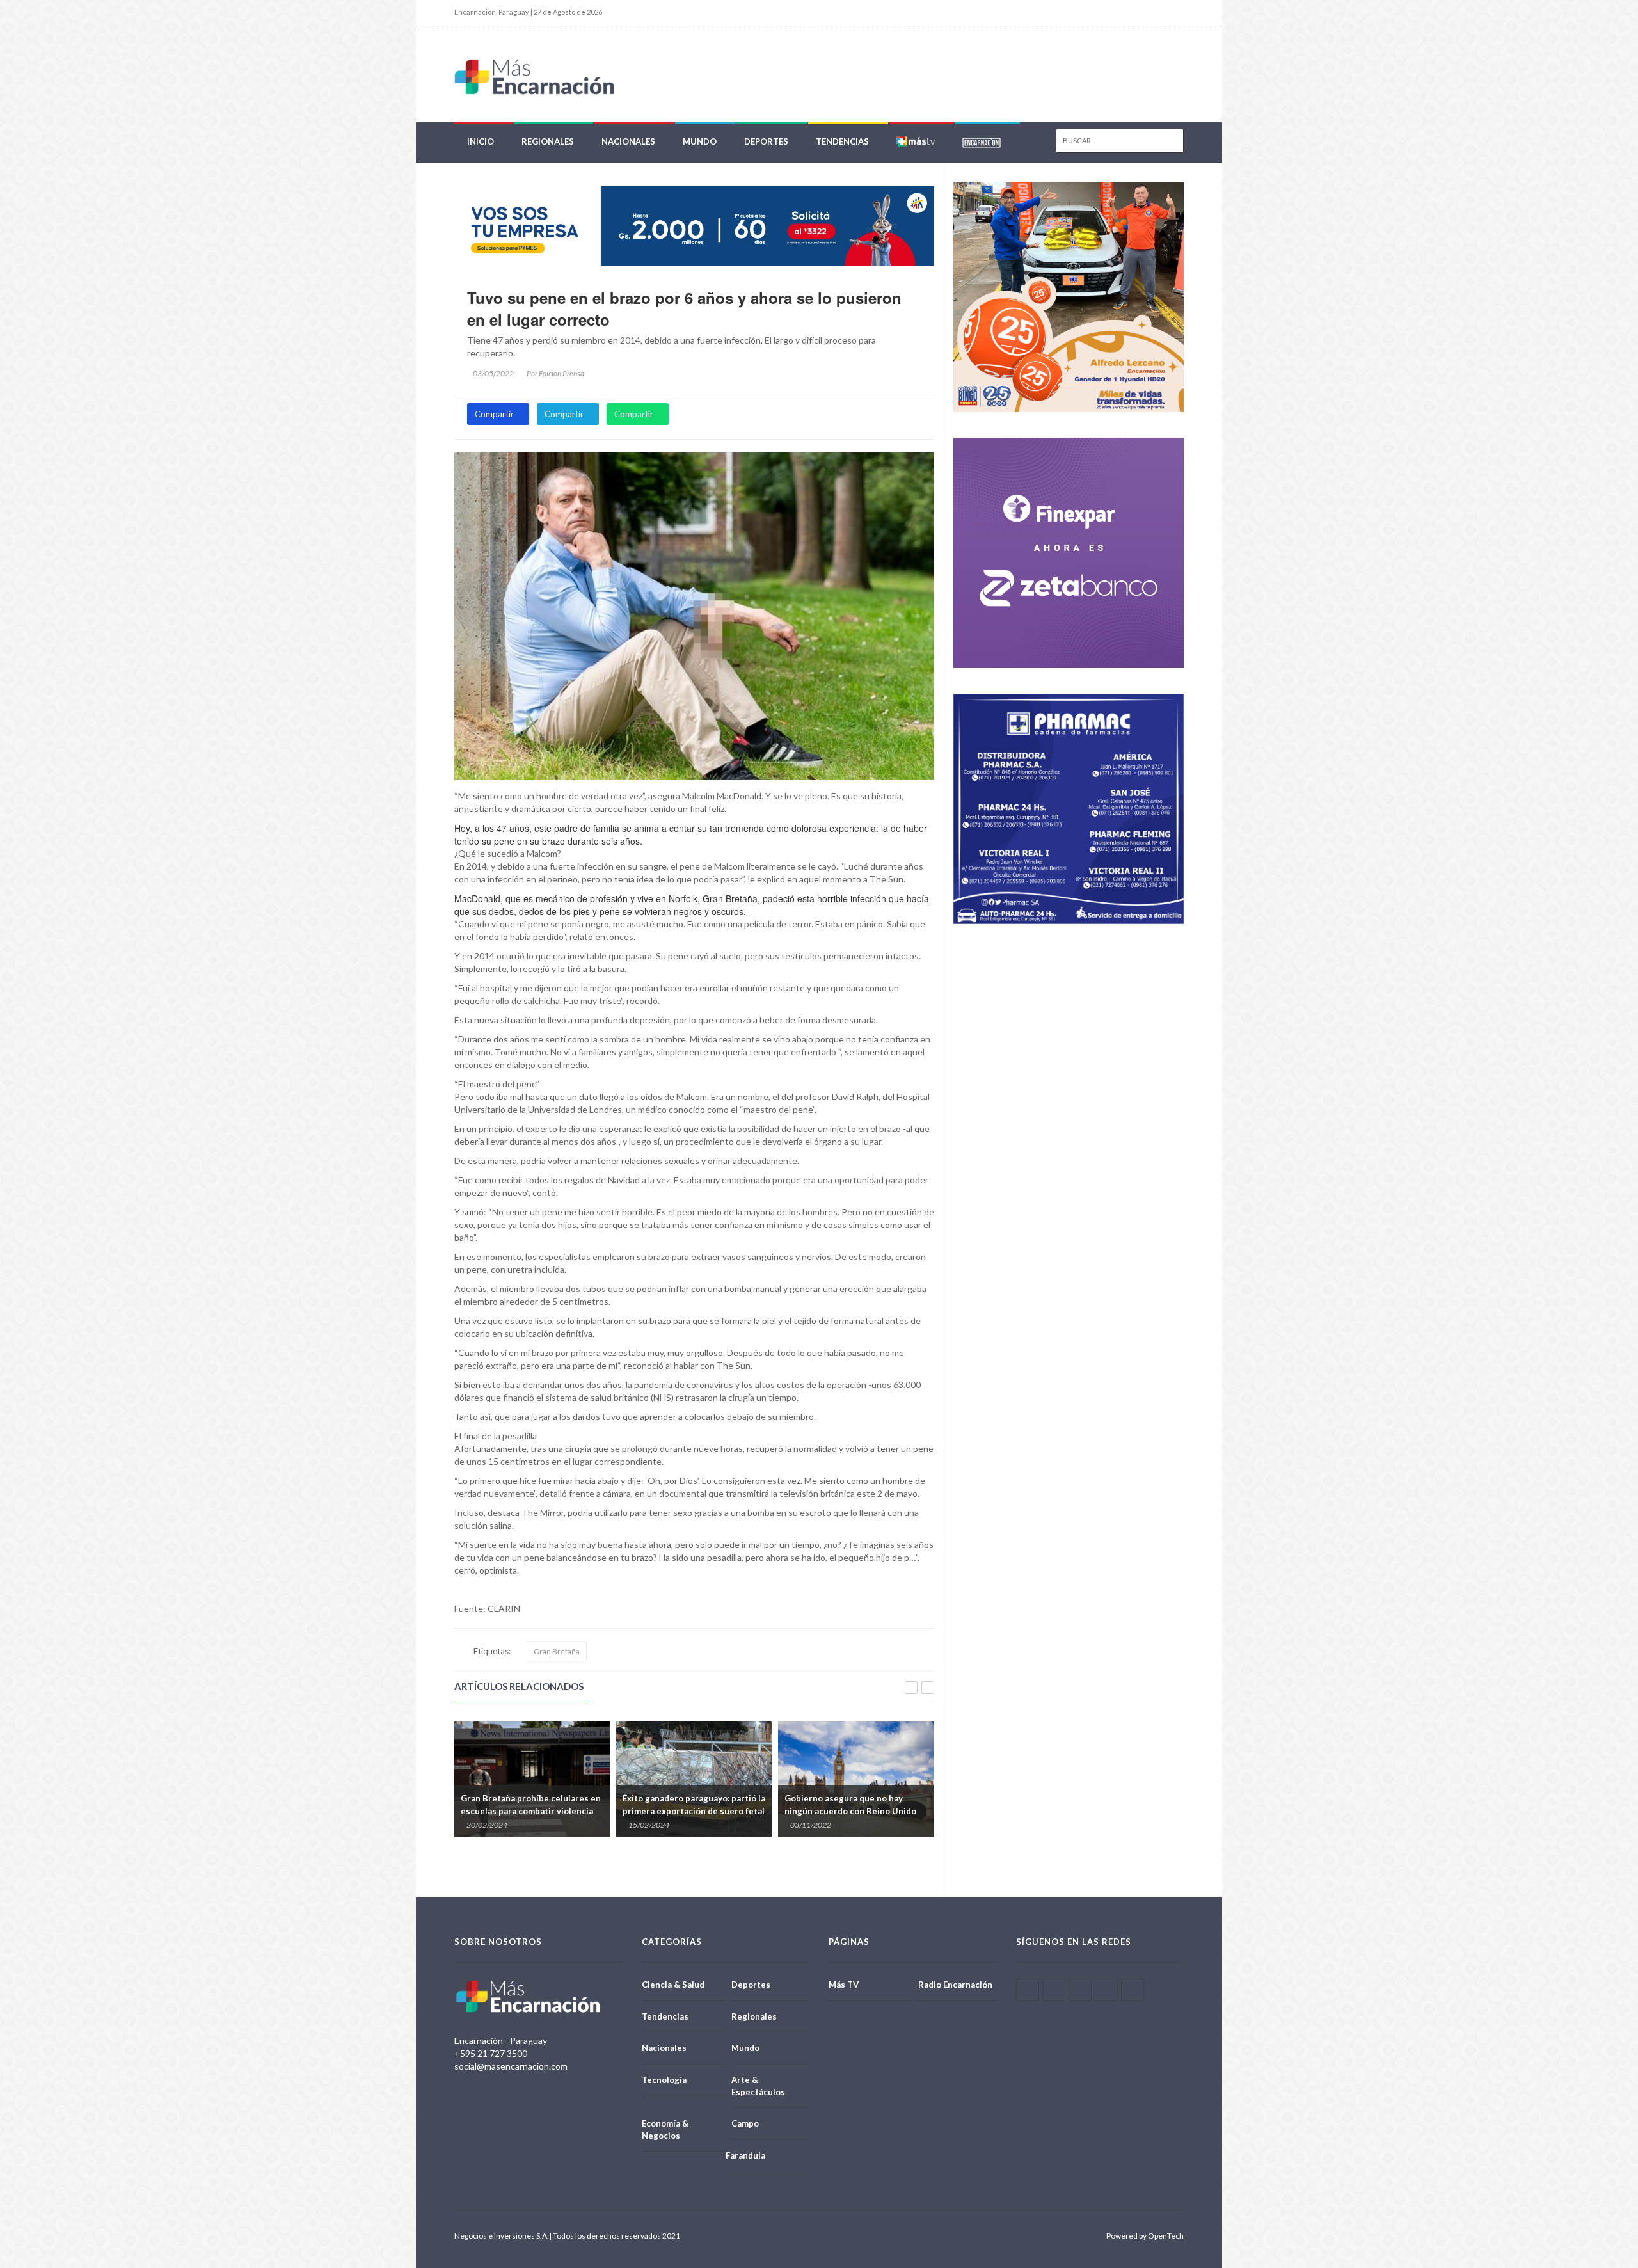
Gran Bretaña (557, 1651)
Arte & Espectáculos (758, 2086)
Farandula (745, 2155)
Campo (745, 2123)
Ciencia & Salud (673, 1984)
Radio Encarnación (955, 1984)
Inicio (481, 141)
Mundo (700, 141)
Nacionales (628, 141)
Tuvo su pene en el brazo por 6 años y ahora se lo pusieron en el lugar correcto (684, 308)
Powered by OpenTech (1145, 2236)
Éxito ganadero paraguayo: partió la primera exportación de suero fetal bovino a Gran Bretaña (532, 1811)
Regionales (548, 141)
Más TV (844, 1984)
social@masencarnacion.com (511, 2066)
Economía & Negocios (665, 2129)
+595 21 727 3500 (491, 2053)
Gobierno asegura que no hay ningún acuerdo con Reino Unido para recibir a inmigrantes (688, 1811)
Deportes (766, 141)
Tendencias (842, 141)
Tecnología (664, 2080)
